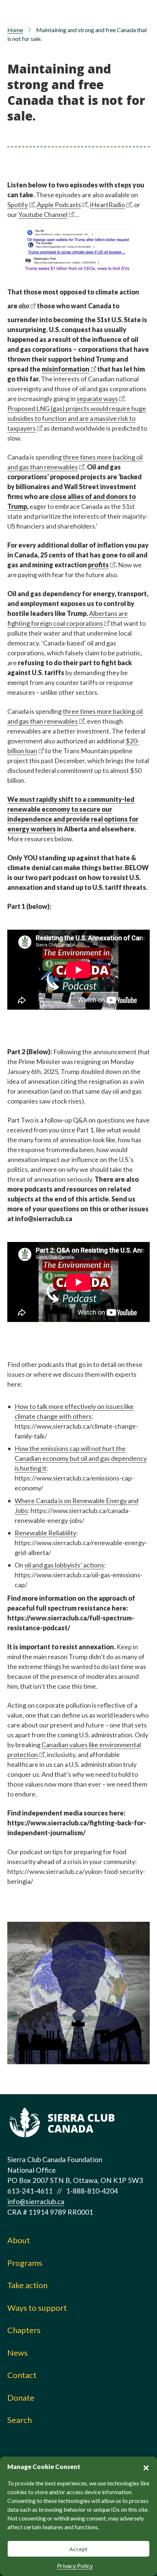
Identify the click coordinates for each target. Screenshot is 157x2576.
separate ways (97, 399)
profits (98, 565)
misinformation (66, 369)
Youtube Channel (43, 214)
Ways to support (37, 2308)
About (19, 2240)
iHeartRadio (107, 205)
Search (20, 2420)
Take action (27, 2285)
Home (15, 30)
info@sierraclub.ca (36, 2201)
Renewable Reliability (45, 1533)
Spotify (18, 205)
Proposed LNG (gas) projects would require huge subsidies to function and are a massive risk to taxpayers (77, 418)
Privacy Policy (75, 2566)
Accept (78, 2549)
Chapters (24, 2330)
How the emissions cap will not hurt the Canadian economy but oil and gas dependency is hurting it (81, 1458)
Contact (22, 2375)
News (18, 2353)
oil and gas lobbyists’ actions (64, 1565)
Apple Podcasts (59, 205)
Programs (25, 2263)
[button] (146, 2467)
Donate (21, 2398)
